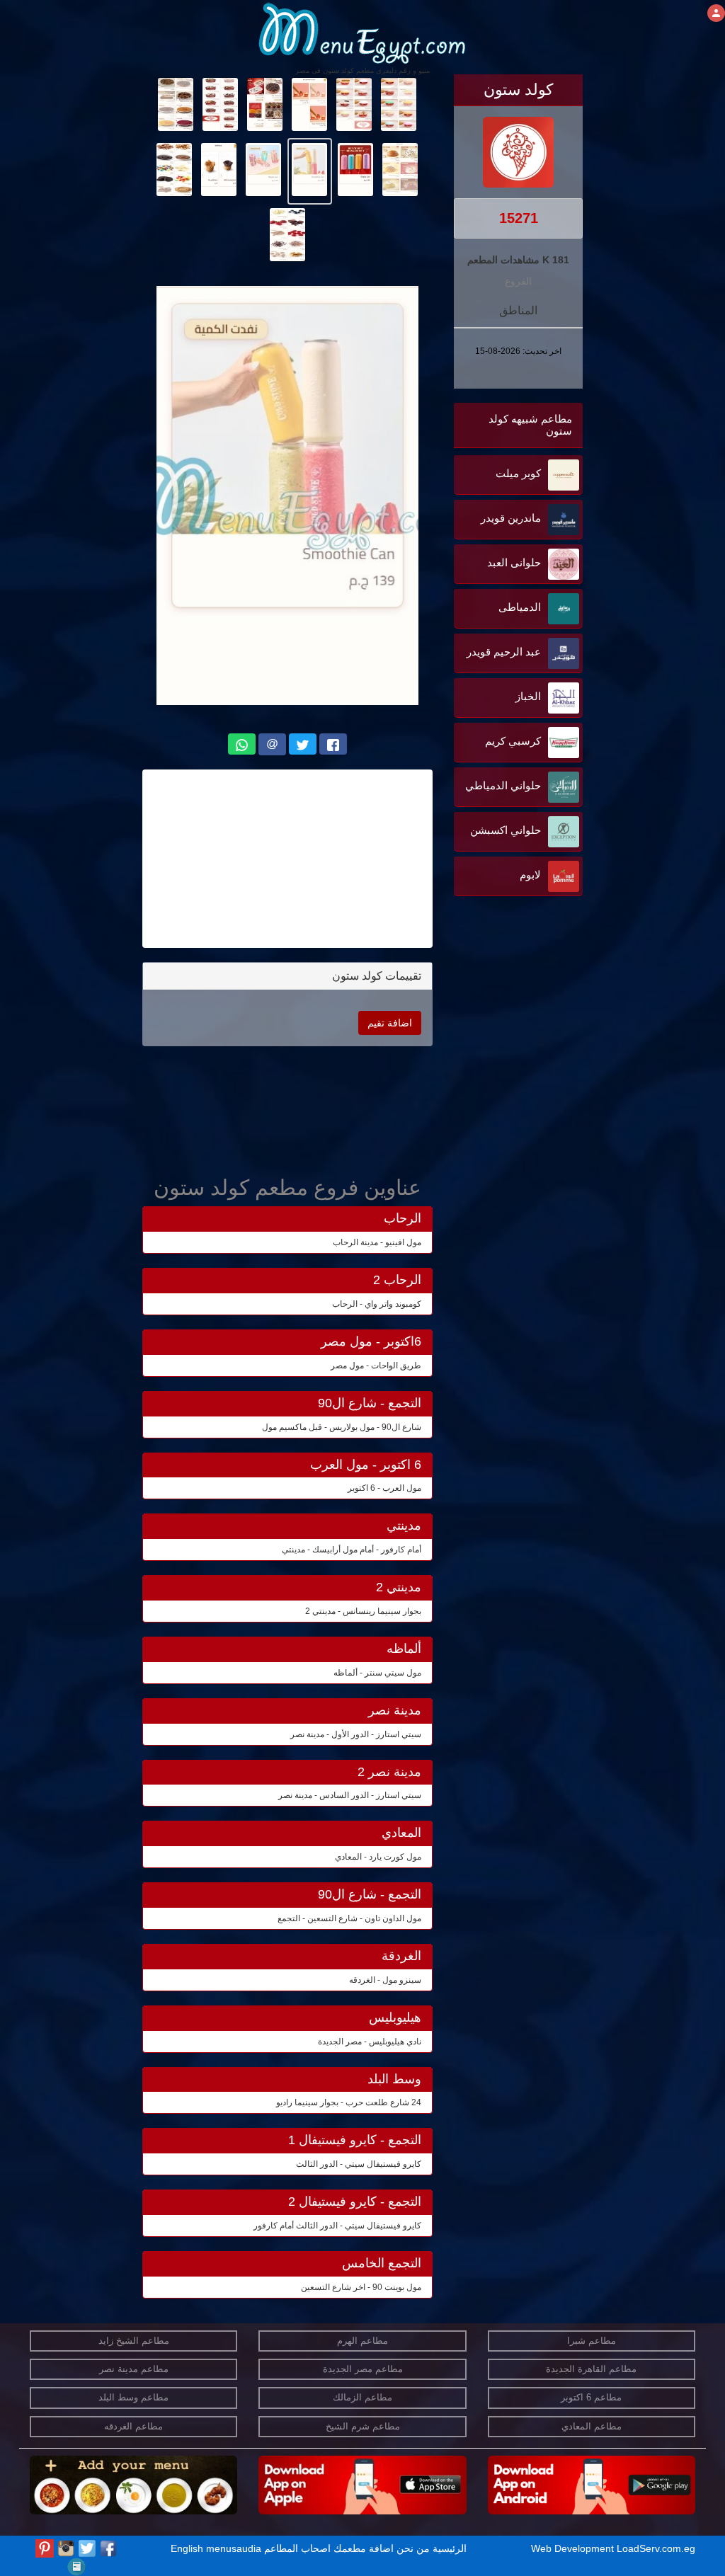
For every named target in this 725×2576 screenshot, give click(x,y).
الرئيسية (450, 2548)
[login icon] (716, 13)
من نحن (413, 2548)
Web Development (574, 2548)
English (187, 2548)
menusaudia (234, 2548)
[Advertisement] (494, 1043)
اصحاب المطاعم (297, 2548)
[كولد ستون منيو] (399, 103)
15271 (519, 218)
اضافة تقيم (390, 1023)
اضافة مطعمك (364, 2548)
